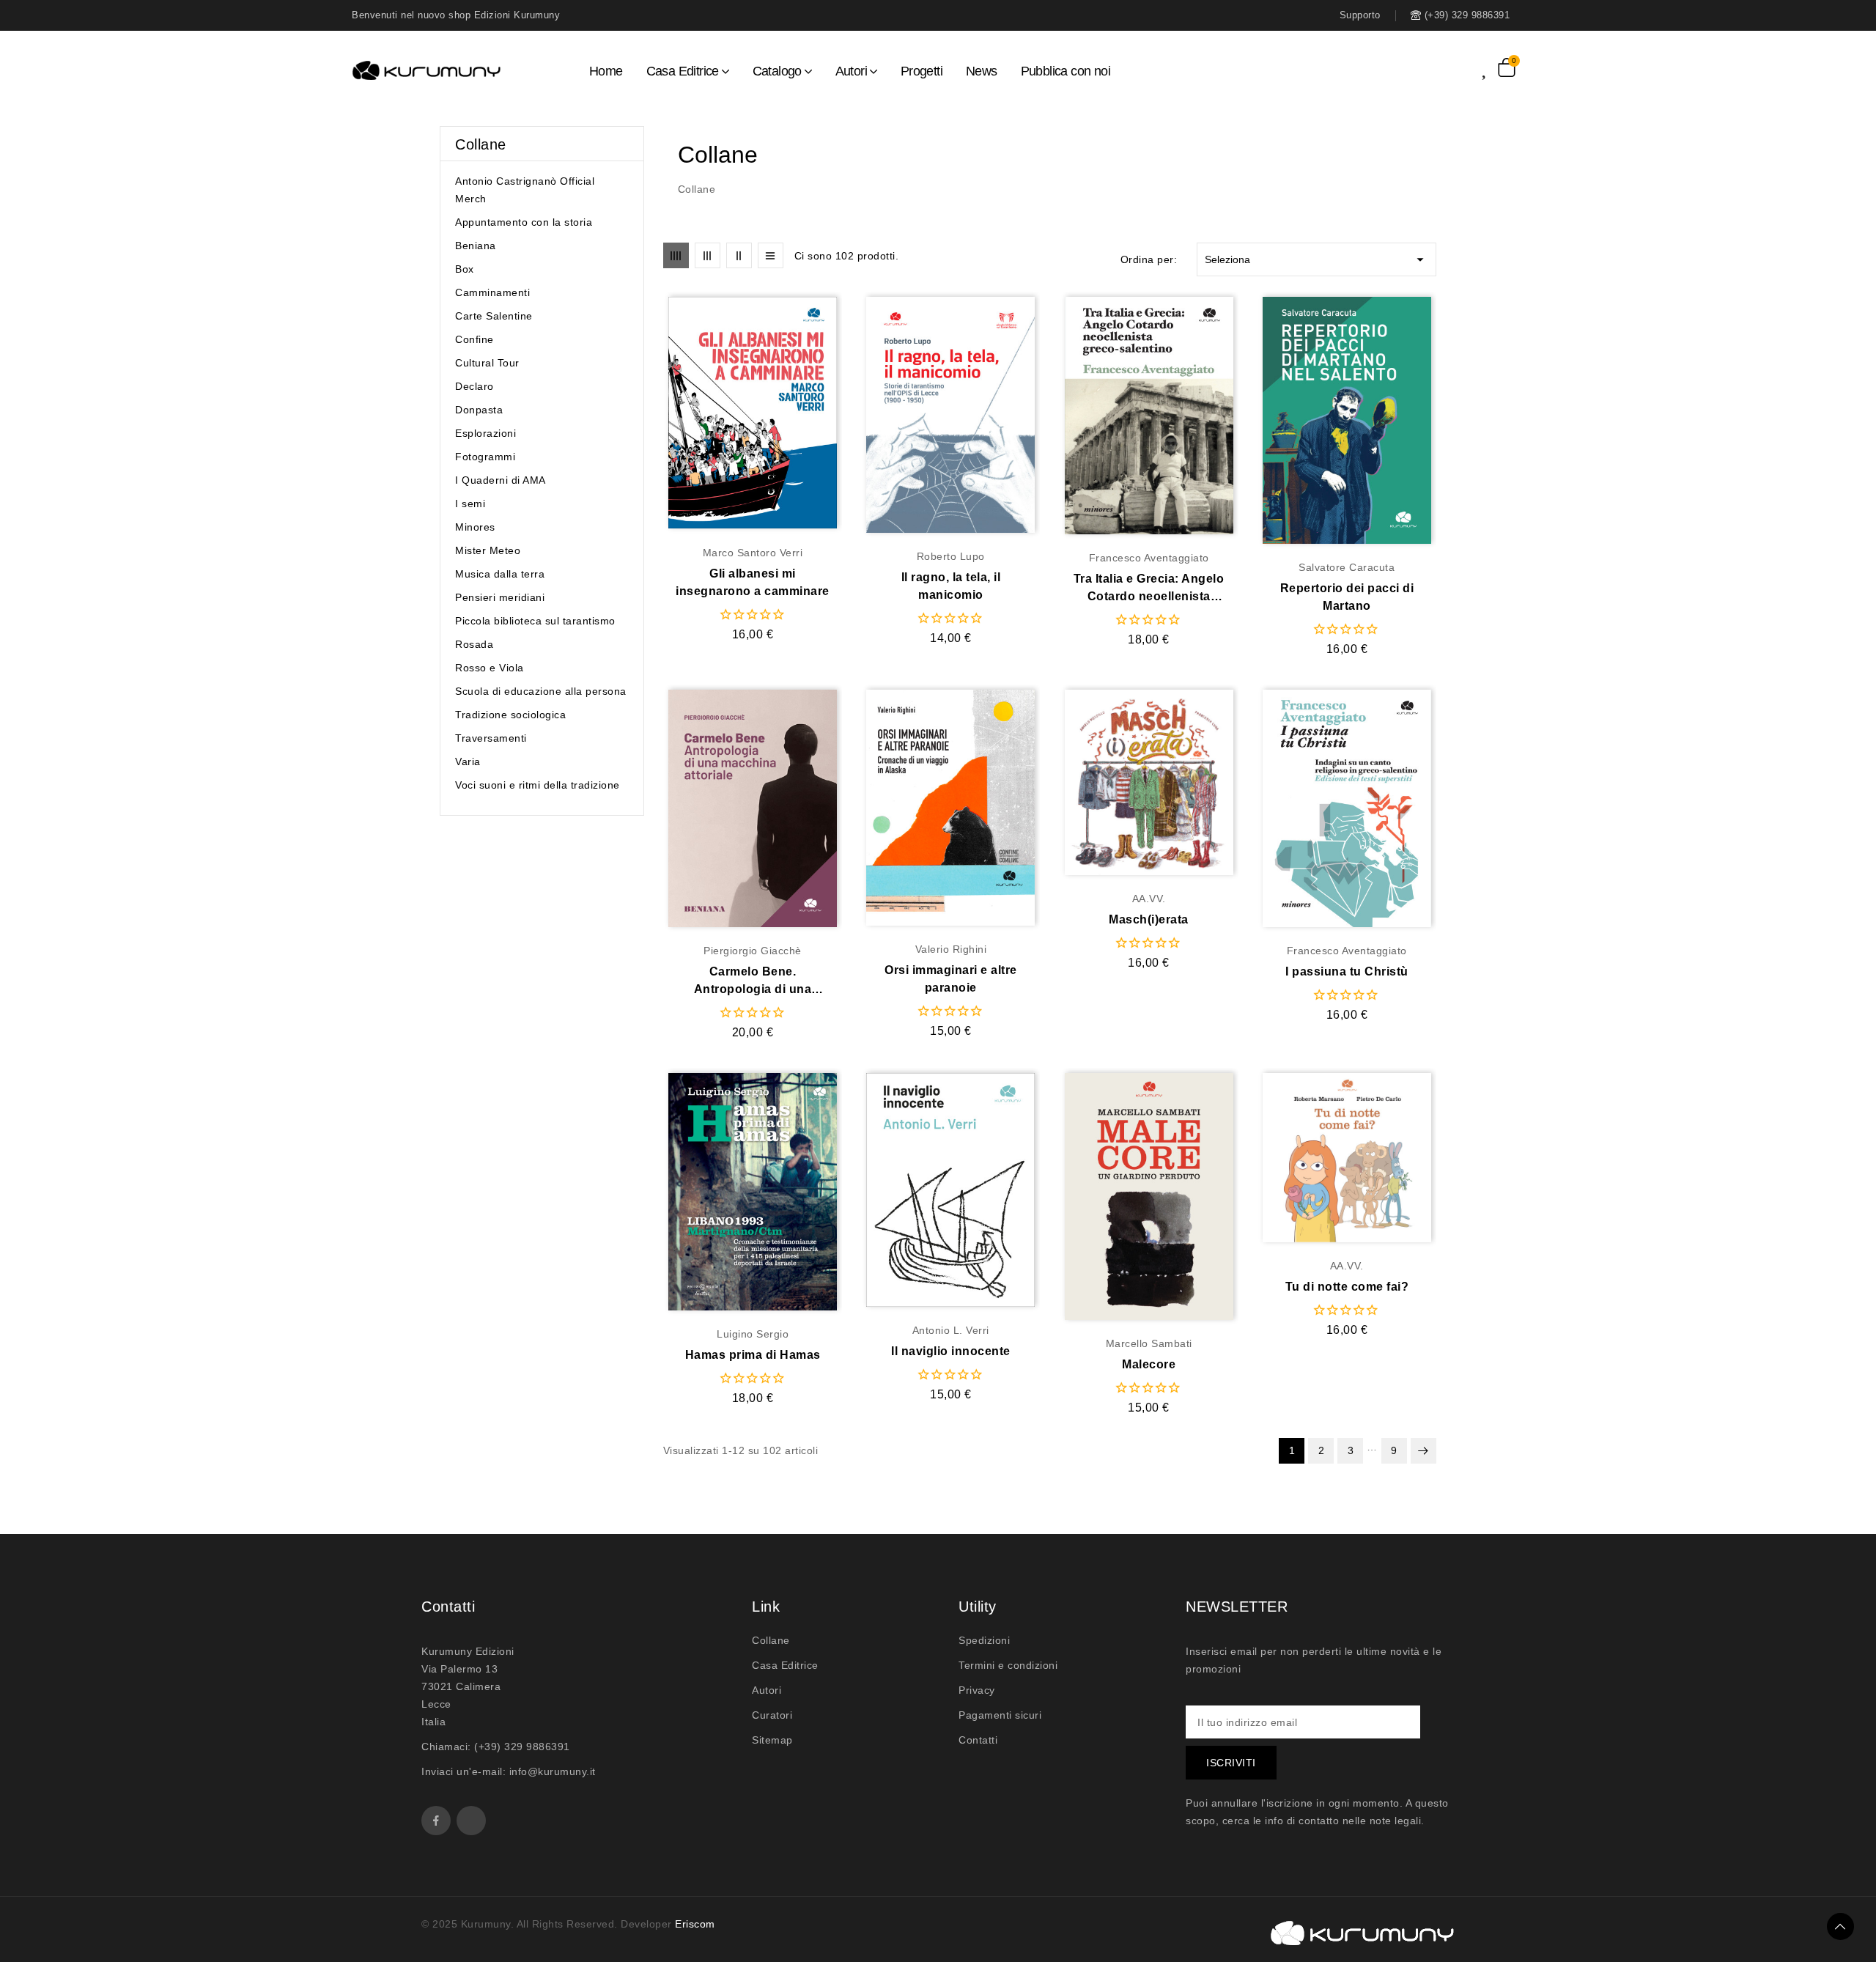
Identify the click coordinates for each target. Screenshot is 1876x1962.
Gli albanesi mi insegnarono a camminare (753, 582)
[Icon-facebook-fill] (436, 1821)
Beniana (476, 246)
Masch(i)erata (1149, 919)
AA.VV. (1149, 899)
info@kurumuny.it (553, 1771)
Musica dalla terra (500, 574)
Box (465, 269)
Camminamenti (492, 292)
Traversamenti (491, 738)
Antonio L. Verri (951, 1330)
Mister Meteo (488, 550)
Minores (475, 527)
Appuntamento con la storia (524, 222)
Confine (474, 339)
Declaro (474, 386)
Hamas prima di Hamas (753, 1355)
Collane (481, 144)
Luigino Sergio (753, 1334)
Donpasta (479, 410)
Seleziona (1316, 259)
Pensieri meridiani (500, 597)
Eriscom (695, 1924)
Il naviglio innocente (951, 1351)
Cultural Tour (487, 363)
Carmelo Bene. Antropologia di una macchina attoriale (753, 982)
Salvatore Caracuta (1347, 567)
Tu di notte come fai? (1347, 1287)
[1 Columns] (771, 255)
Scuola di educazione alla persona (541, 691)
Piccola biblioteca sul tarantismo (535, 621)
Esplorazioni (485, 433)
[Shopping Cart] (1507, 67)
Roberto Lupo (951, 556)
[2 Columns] (739, 255)
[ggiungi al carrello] (781, 413)
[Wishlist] (1490, 67)
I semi (470, 504)
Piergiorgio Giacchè (753, 951)
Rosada (474, 644)
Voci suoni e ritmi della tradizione (538, 785)
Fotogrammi (485, 457)
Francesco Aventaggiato (1149, 558)
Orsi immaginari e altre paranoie (951, 979)
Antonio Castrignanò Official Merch (525, 190)
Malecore (1149, 1364)
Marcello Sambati (1149, 1343)
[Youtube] (471, 1821)
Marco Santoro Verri (753, 553)
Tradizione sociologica (510, 715)
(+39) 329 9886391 (522, 1747)
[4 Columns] (676, 255)
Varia (468, 761)
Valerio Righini (951, 949)
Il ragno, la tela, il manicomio (951, 586)
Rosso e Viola (490, 668)
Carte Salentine (494, 316)
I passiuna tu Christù (1347, 971)
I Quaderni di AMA (501, 480)
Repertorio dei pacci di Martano (1347, 597)
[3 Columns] (708, 255)
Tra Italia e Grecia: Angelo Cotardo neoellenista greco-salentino (1149, 589)
